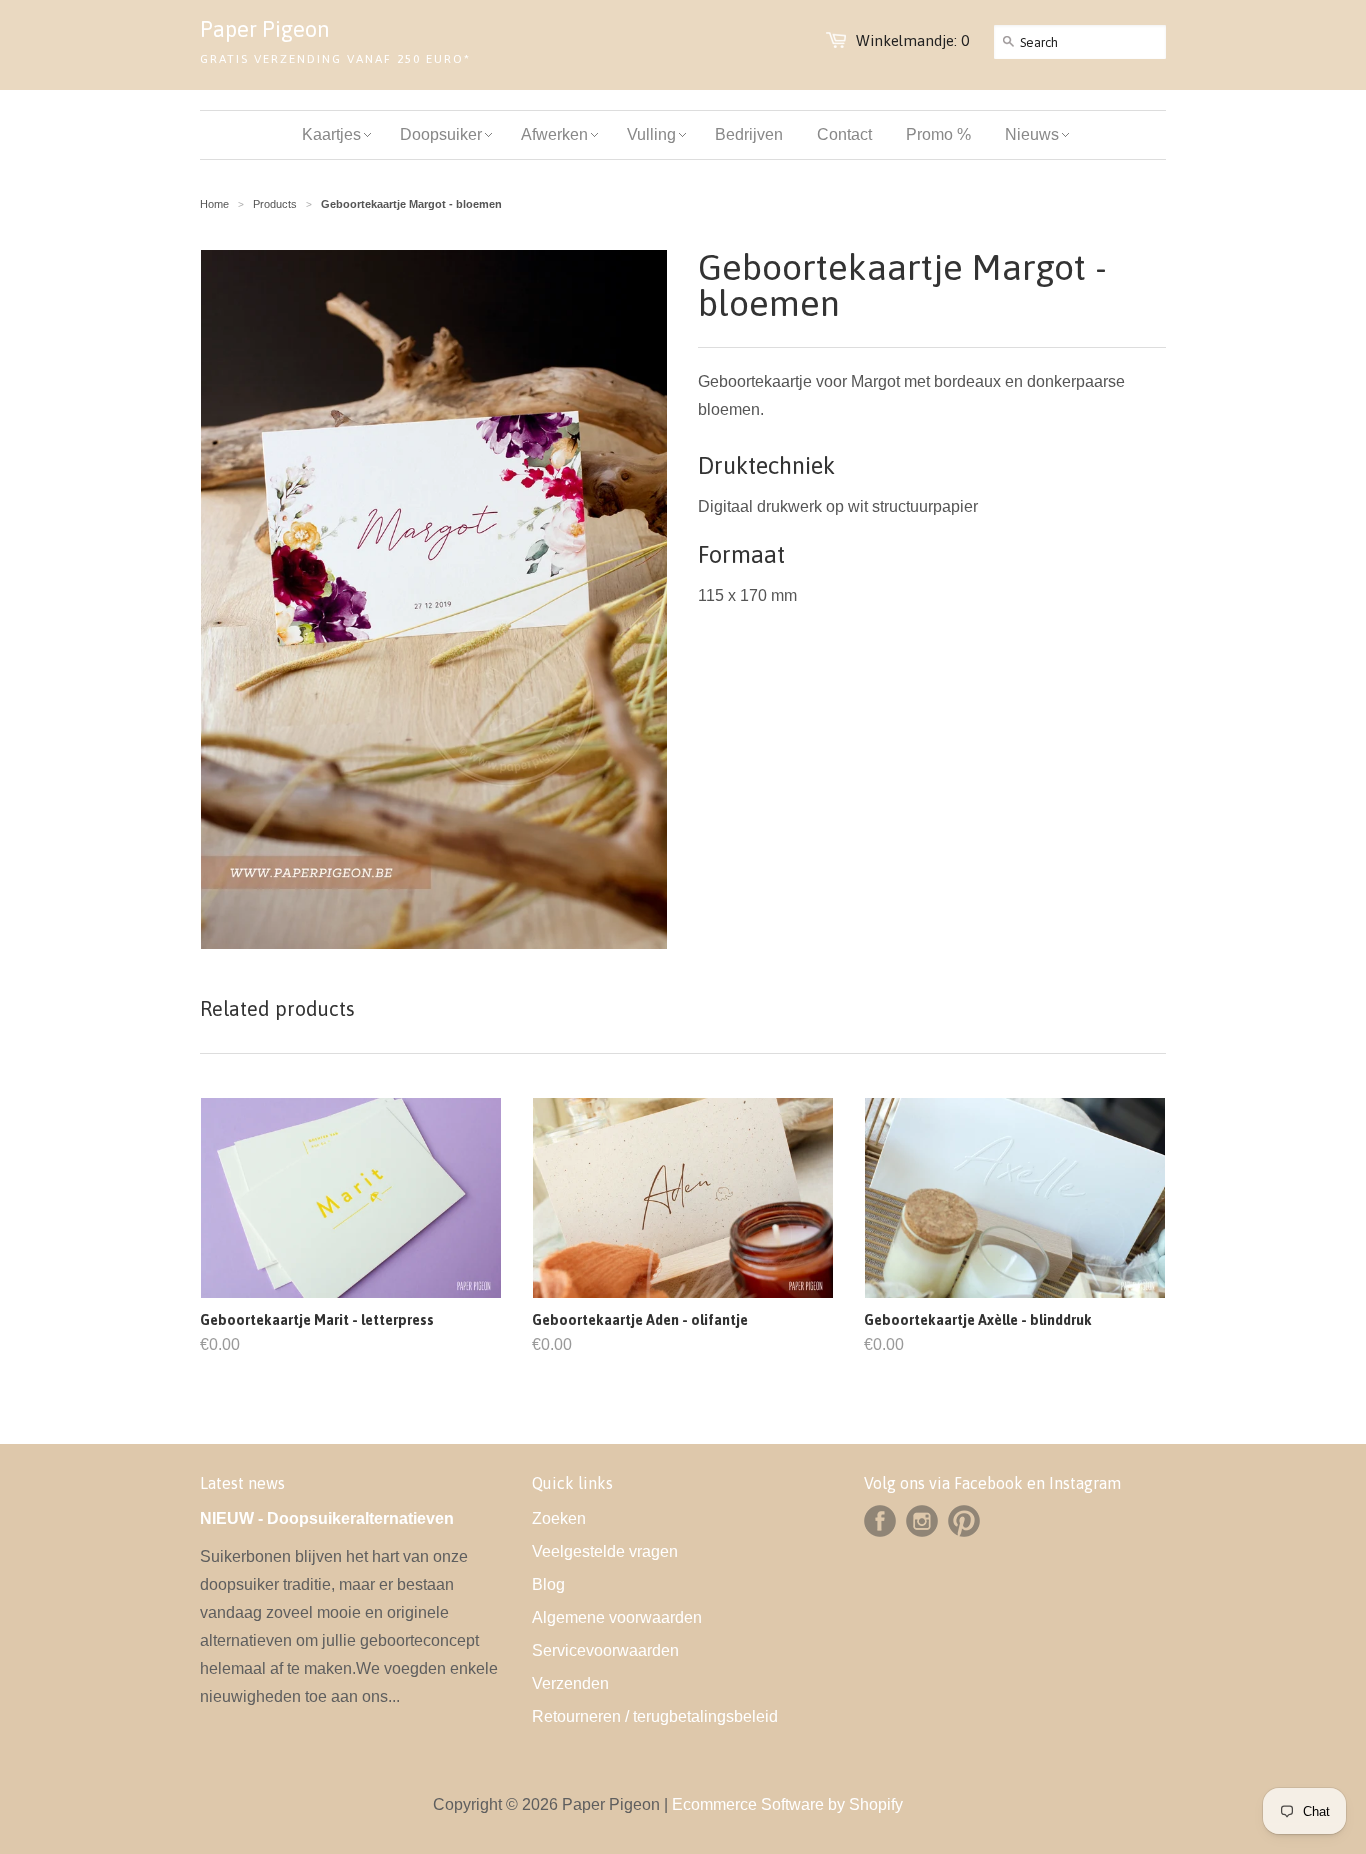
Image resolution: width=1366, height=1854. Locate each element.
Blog (548, 1584)
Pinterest (964, 1521)
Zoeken (559, 1518)
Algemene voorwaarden (617, 1617)
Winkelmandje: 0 (912, 40)
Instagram (922, 1521)
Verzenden (570, 1683)
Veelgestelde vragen (605, 1551)
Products (275, 204)
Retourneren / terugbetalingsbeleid (655, 1716)
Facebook (880, 1521)
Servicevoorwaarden (605, 1650)
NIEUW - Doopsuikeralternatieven (327, 1518)
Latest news (242, 1483)
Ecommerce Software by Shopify (787, 1804)
